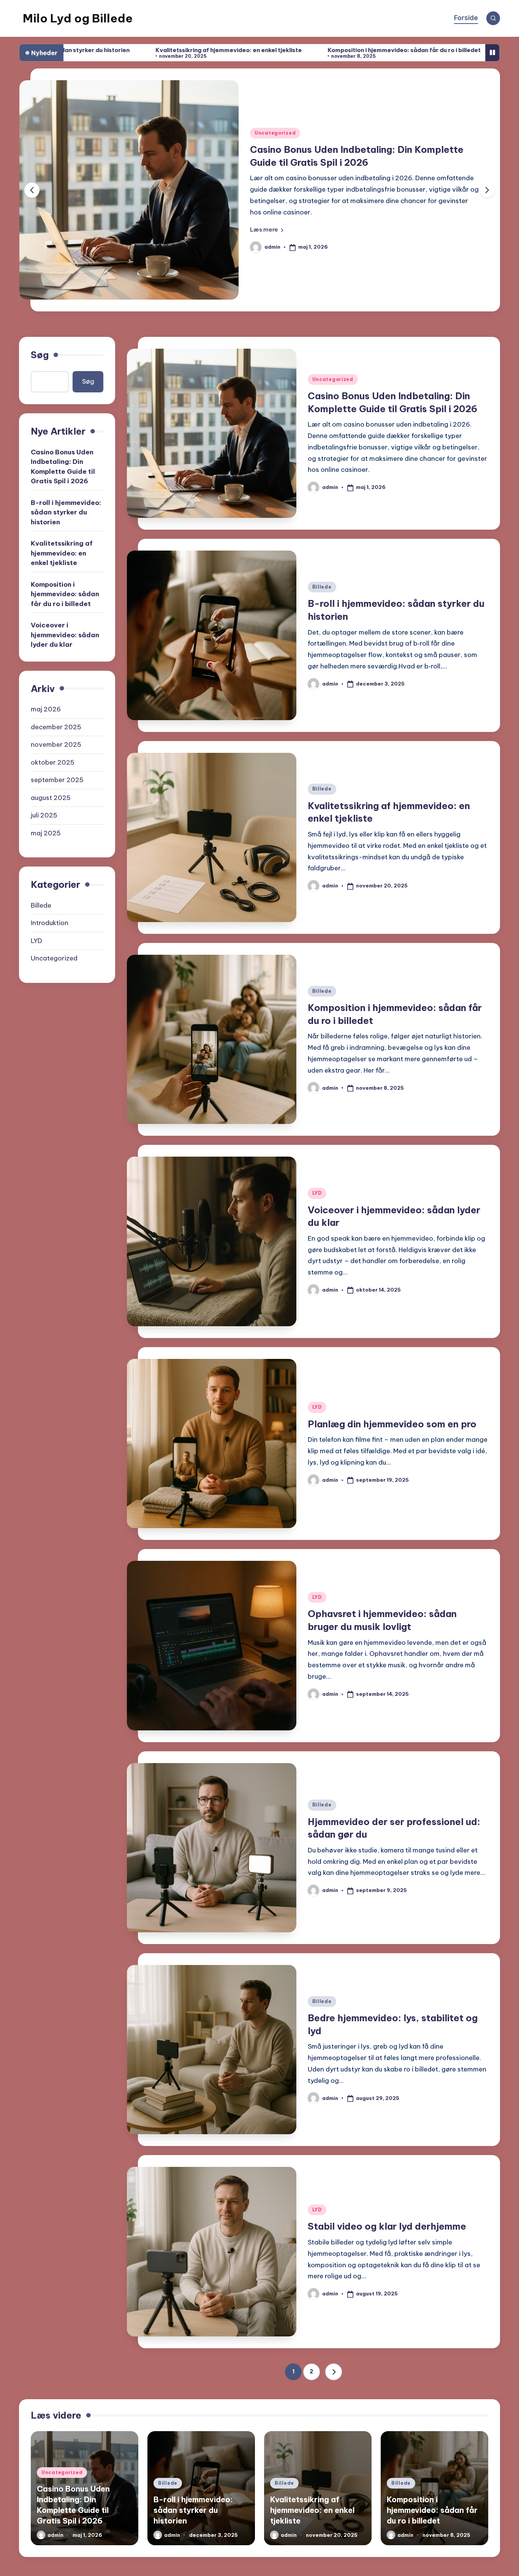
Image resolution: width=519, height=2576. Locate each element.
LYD (317, 1193)
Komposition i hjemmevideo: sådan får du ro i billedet (270, 50)
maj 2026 (46, 709)
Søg (40, 355)
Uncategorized (333, 379)
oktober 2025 (53, 762)
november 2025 (56, 744)
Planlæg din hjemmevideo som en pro (392, 1424)
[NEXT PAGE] (334, 2372)
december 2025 (56, 727)
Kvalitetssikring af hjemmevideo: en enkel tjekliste (94, 50)
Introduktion (50, 923)
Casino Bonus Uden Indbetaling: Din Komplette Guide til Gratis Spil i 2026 (63, 466)
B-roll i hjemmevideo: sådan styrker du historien (360, 162)
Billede (264, 145)
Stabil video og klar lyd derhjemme (387, 2226)
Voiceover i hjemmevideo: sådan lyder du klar (438, 50)
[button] (267, 217)
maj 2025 (46, 833)
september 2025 (57, 780)
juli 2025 (44, 815)
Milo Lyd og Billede (78, 18)
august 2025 (51, 797)
